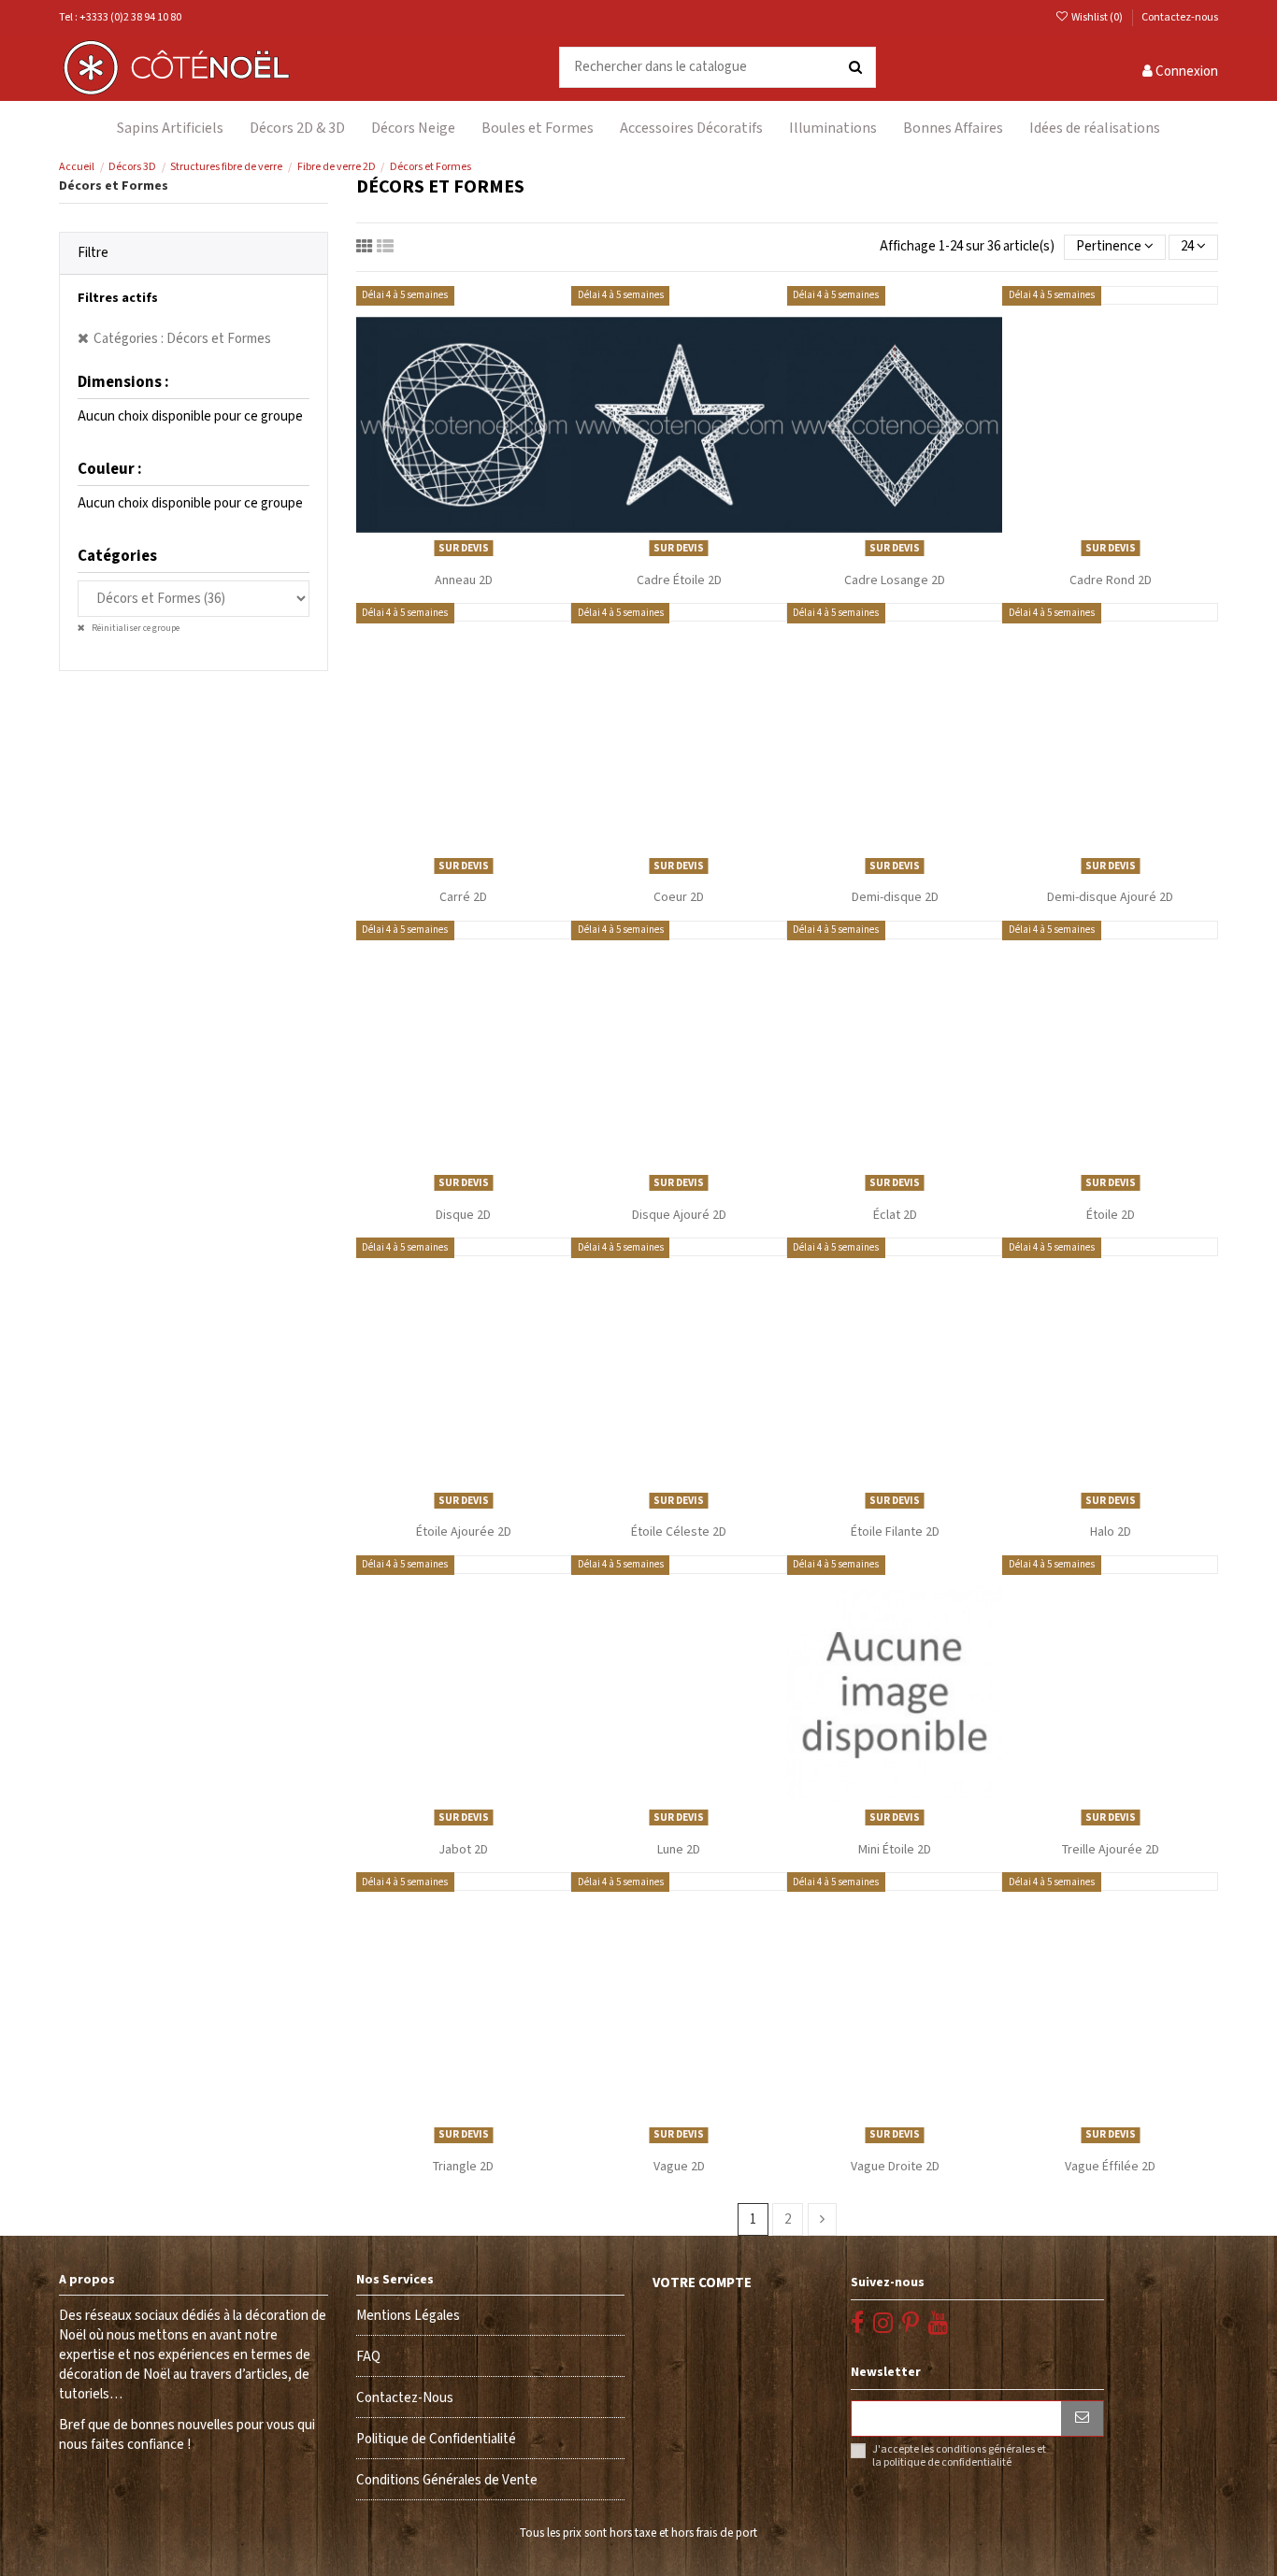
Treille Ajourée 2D (1111, 1850)
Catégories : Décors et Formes (182, 339)
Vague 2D (679, 2167)
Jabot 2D (463, 1850)
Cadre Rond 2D (1111, 580)
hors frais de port (714, 2533)
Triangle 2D (463, 2167)
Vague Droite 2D (895, 2167)
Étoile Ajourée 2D (464, 1532)
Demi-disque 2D (895, 897)
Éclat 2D (895, 1215)
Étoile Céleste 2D (679, 1532)
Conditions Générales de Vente (447, 2480)
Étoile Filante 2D (895, 1532)
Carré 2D (463, 897)
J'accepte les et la (959, 2456)
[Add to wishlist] (450, 557)
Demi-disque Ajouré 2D (1110, 897)
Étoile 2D (1111, 1215)
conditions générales (985, 2449)
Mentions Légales (408, 2316)
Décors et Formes (114, 186)
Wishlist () (1097, 17)
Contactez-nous (1180, 17)
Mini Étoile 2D (895, 1850)
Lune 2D (679, 1850)
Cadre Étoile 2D (679, 580)
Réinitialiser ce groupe (135, 628)
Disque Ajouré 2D (679, 1215)
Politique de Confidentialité (436, 2439)
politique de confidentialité (947, 2462)
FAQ (368, 2357)
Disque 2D (463, 1215)
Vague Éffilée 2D (1110, 2167)
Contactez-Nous (405, 2398)
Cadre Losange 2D (895, 580)
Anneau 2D (464, 580)
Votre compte (702, 2283)
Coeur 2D (679, 897)
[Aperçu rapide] (478, 557)
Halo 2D (1111, 1532)
